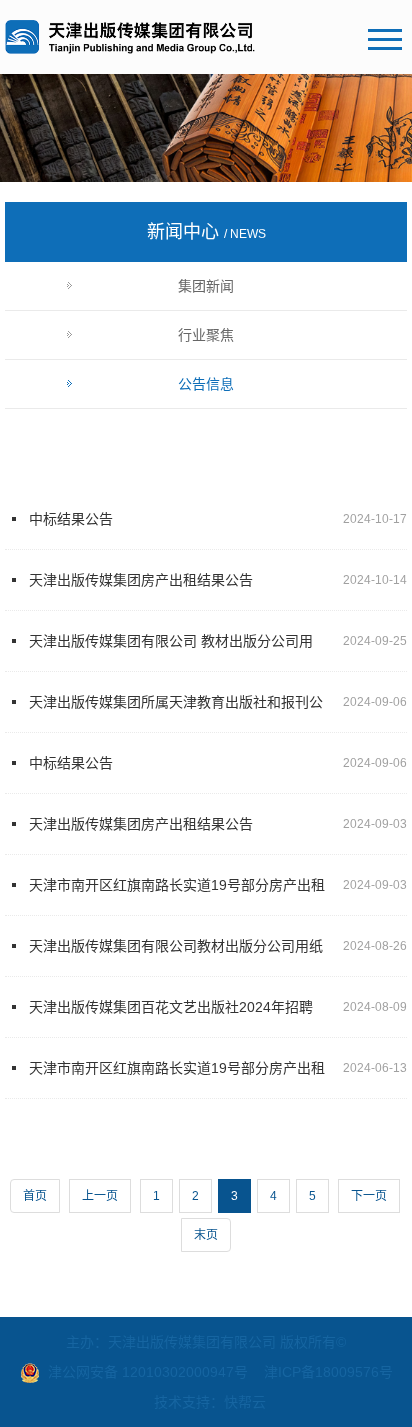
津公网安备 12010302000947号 (148, 1372)
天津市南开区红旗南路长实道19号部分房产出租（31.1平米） (177, 896)
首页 (35, 1196)
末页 (206, 1235)
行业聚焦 (206, 335)
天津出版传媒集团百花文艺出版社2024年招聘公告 (171, 1018)
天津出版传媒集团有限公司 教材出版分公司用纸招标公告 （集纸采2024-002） (171, 652)
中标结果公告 (71, 519)
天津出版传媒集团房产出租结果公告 (141, 580)
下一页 (369, 1196)
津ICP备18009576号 (328, 1372)
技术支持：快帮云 (210, 1402)
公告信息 (206, 384)
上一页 (100, 1196)
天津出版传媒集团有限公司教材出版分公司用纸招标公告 (176, 957)
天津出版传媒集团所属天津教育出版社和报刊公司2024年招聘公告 (176, 713)
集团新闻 (206, 286)
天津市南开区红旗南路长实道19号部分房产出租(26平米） (177, 1079)
